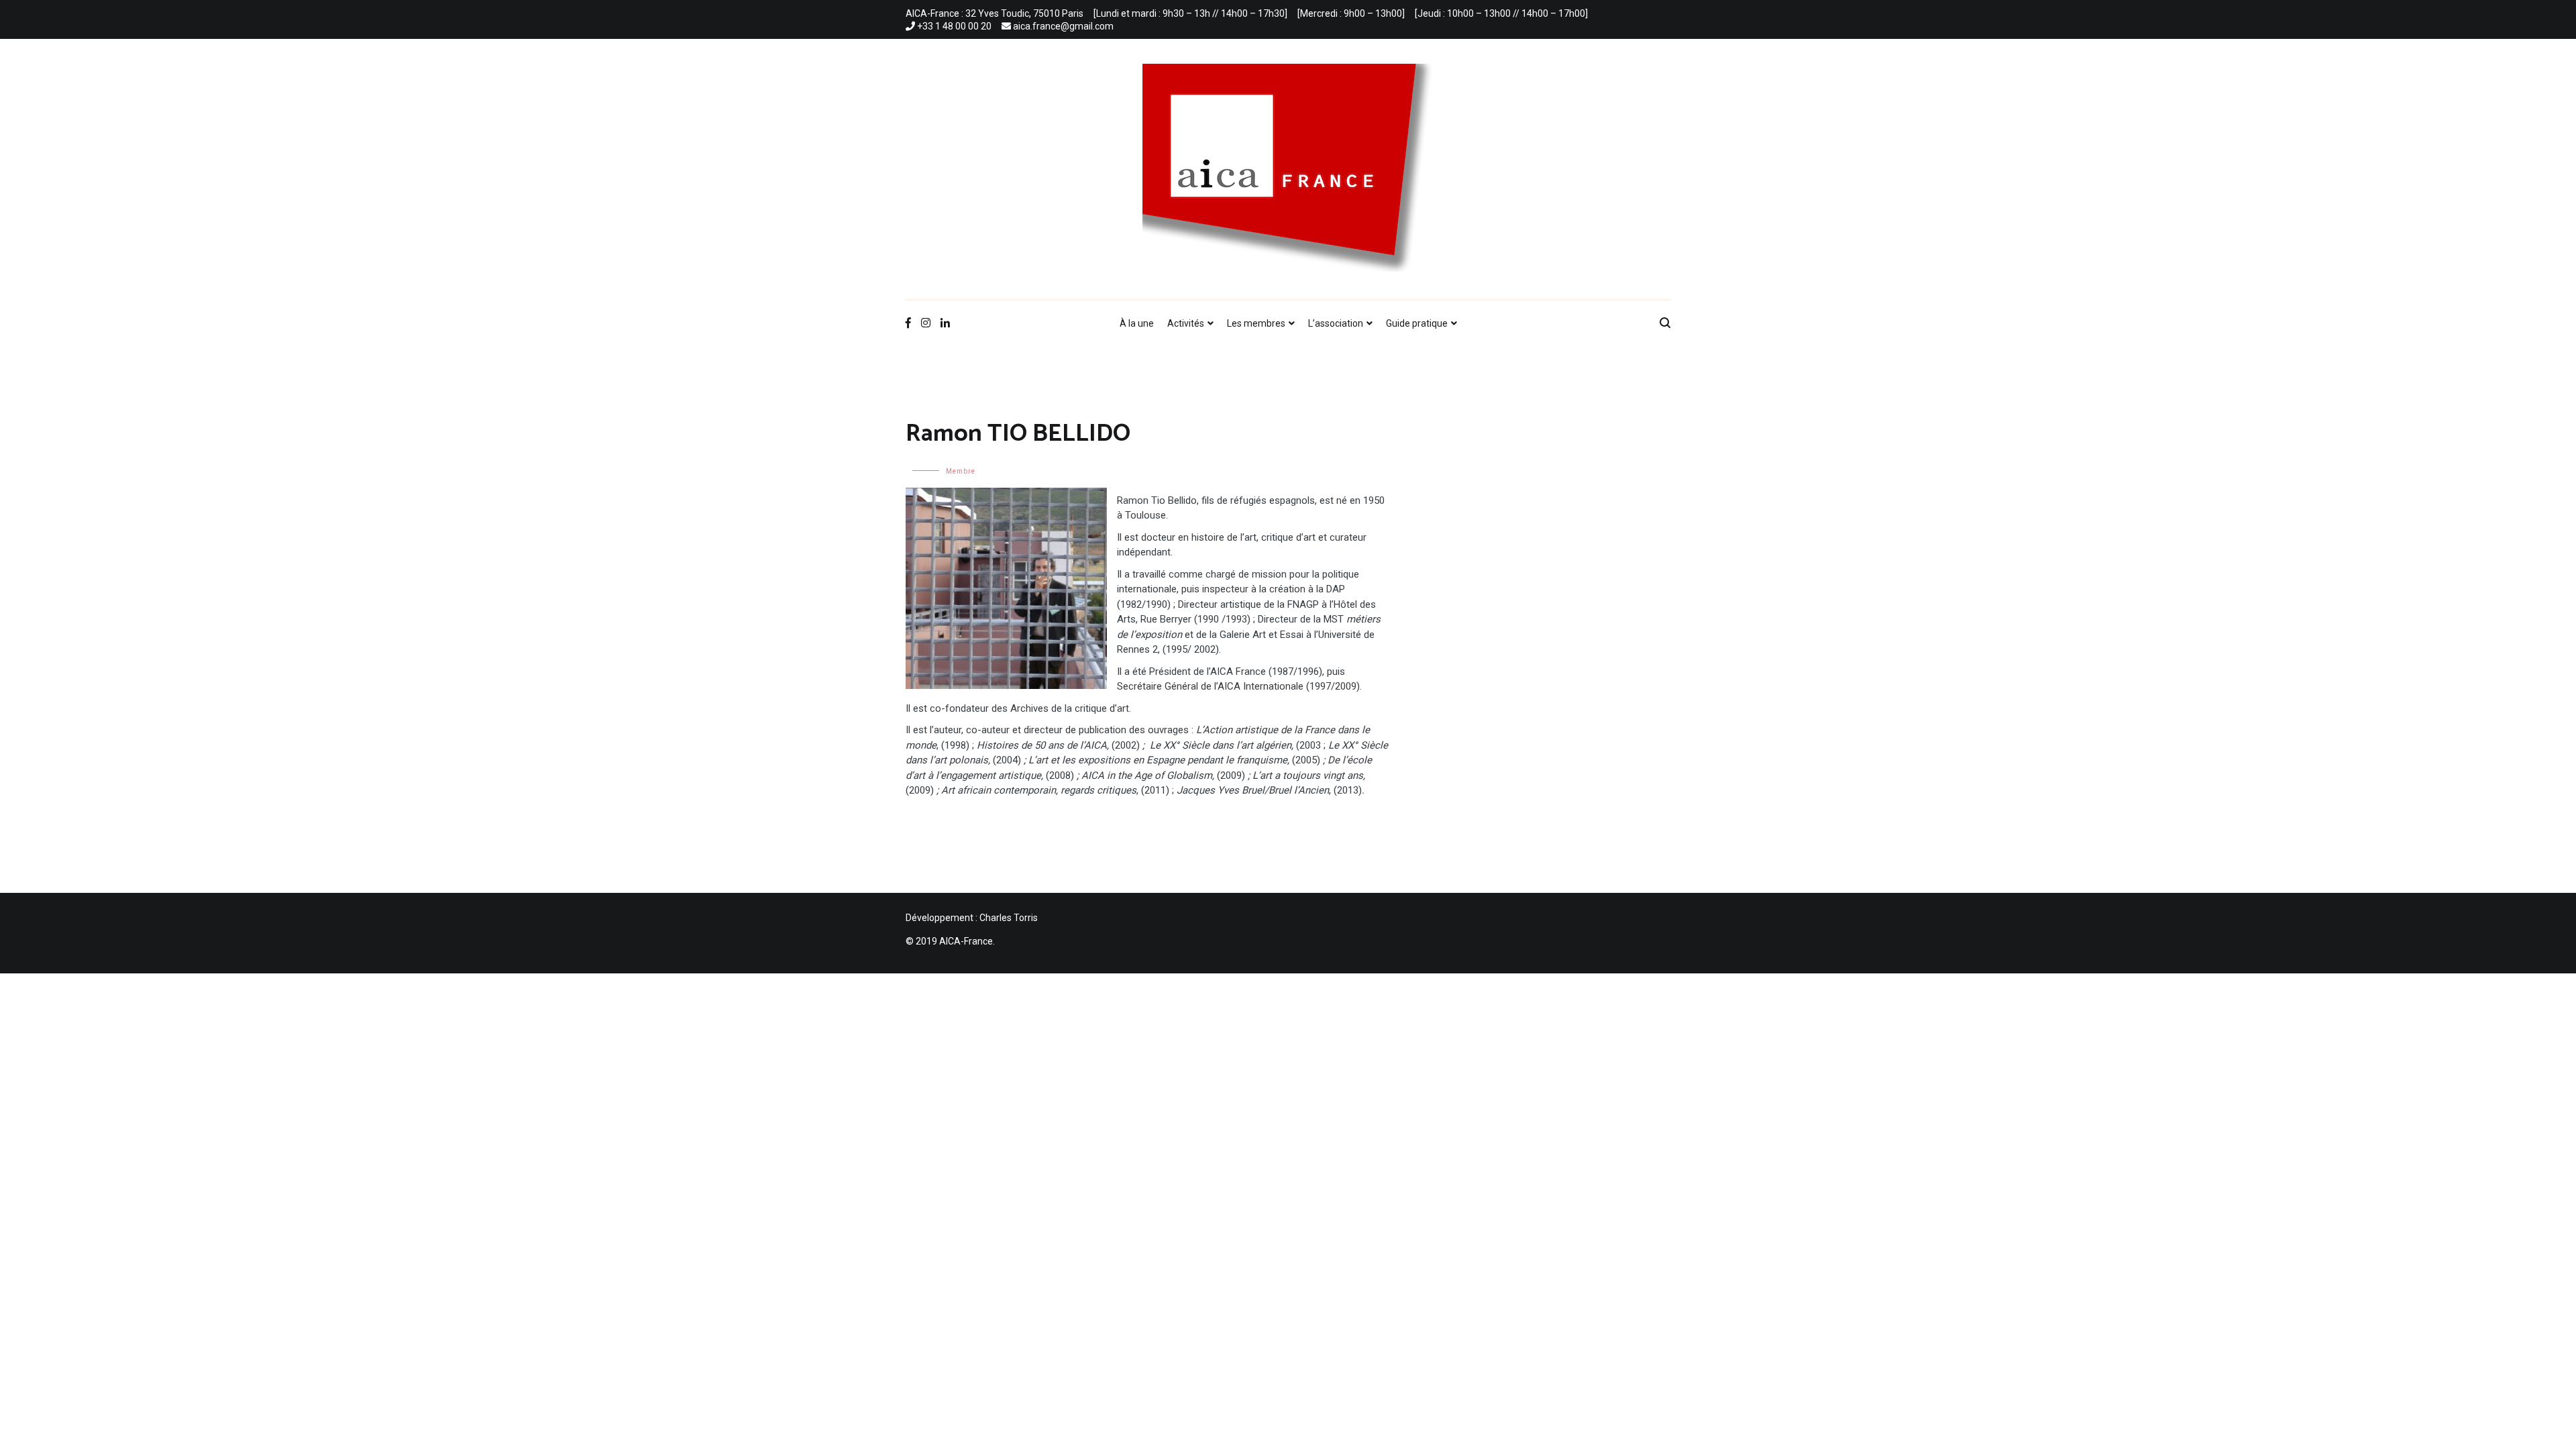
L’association (1336, 323)
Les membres (1256, 323)
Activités (1186, 323)
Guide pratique (1417, 323)
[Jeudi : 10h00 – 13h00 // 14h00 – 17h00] (1501, 13)
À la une (1137, 323)
